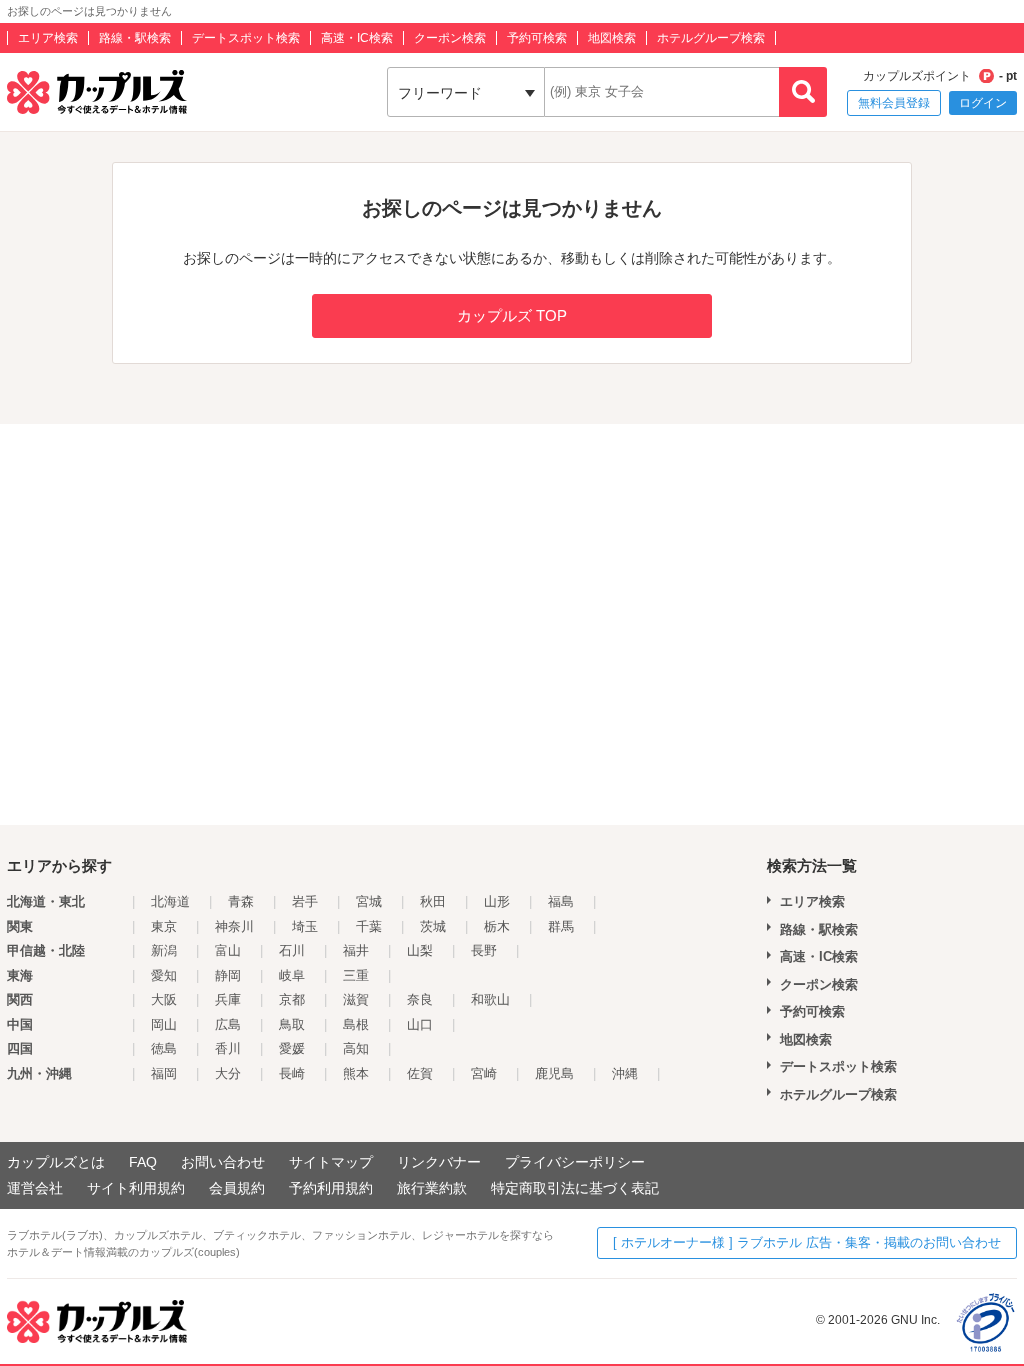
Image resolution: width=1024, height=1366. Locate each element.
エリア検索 (48, 38)
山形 (497, 901)
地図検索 (612, 38)
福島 (561, 901)
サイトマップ (331, 1162)
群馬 (561, 926)
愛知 (164, 975)
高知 (356, 1048)
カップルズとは (56, 1162)
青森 (241, 901)
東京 (164, 926)
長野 (484, 950)
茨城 (433, 926)
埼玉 (305, 926)
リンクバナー (439, 1162)
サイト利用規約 (136, 1188)
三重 (356, 975)
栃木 (497, 926)
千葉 (369, 926)
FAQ (143, 1162)
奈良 (420, 999)
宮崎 (484, 1073)
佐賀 (420, 1073)
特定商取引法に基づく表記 (575, 1188)
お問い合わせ (223, 1162)
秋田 (433, 901)
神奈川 (234, 926)
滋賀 (356, 999)
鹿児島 (554, 1073)
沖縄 (625, 1073)
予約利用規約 (331, 1188)
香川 (228, 1048)
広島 (228, 1024)
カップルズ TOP (512, 315)
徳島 (164, 1048)
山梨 (420, 950)
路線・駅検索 (135, 38)
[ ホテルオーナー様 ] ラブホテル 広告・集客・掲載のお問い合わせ (807, 1242)
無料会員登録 (894, 103)
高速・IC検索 (357, 38)
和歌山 (490, 999)
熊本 (356, 1073)
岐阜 (292, 975)
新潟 (164, 950)
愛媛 (292, 1048)
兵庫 (228, 999)
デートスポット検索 (246, 38)
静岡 (228, 975)
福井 (356, 950)
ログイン (983, 103)
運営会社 (35, 1188)
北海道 (170, 901)
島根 (356, 1024)
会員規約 (237, 1188)
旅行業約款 (432, 1188)
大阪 (164, 999)
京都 (292, 999)
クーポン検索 (450, 38)
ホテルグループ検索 (711, 38)
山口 (420, 1024)
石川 (292, 950)
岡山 (164, 1024)
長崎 (292, 1073)
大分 (228, 1073)
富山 (228, 950)
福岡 (164, 1073)
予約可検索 (537, 38)
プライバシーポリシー (575, 1162)
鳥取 (292, 1024)
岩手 (305, 901)
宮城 (369, 901)
